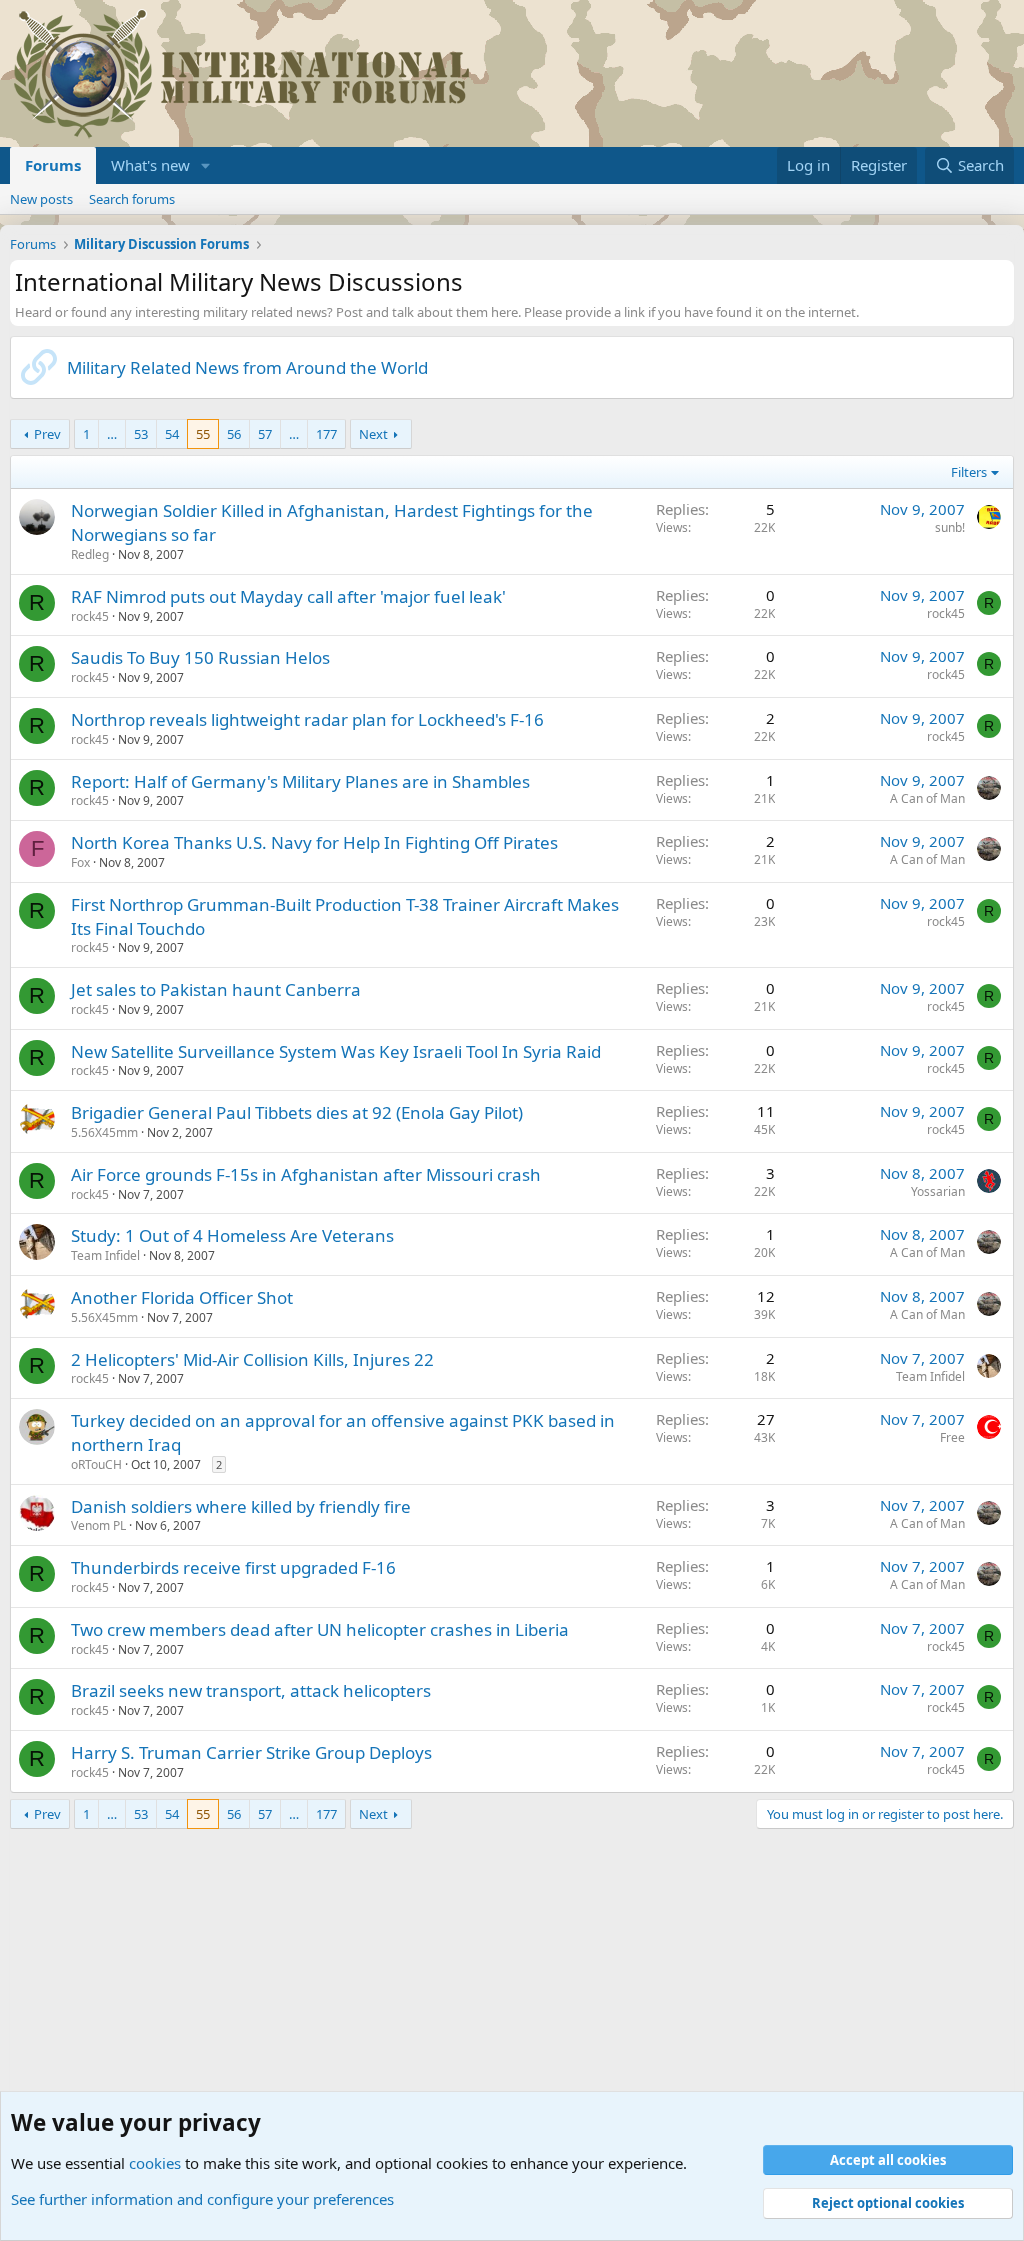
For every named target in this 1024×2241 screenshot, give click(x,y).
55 (203, 434)
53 (141, 434)
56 (234, 434)
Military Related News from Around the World (247, 367)
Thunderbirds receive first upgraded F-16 (233, 1567)
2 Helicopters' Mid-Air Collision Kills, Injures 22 (252, 1359)
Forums (53, 165)
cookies (155, 2163)
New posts (41, 199)
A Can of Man (927, 798)
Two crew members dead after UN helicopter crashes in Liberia (320, 1629)
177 (326, 434)
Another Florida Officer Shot (182, 1297)
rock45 (90, 616)
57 (265, 434)
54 (172, 434)
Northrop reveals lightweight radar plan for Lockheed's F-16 (307, 719)
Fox (80, 862)
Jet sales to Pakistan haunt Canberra (216, 989)
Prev (47, 434)
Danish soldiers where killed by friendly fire (241, 1506)
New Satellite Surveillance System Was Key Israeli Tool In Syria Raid (336, 1051)
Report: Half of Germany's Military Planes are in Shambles (300, 781)
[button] (206, 165)
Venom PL (98, 1525)
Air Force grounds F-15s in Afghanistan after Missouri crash (306, 1174)
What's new (150, 165)
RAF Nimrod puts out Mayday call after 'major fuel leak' (288, 596)
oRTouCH (96, 1464)
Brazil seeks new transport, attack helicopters (251, 1690)
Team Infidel (105, 1255)
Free (952, 1437)
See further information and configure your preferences (202, 2199)
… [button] (112, 434)
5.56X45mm (104, 1132)
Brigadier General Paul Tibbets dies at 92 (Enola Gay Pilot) (297, 1112)
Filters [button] (969, 472)
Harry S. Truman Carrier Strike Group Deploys (251, 1752)
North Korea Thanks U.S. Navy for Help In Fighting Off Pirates (314, 842)
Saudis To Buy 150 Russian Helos (200, 657)
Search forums (132, 199)
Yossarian (938, 1191)
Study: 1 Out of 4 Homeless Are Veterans (232, 1235)
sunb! (950, 527)
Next (373, 434)
